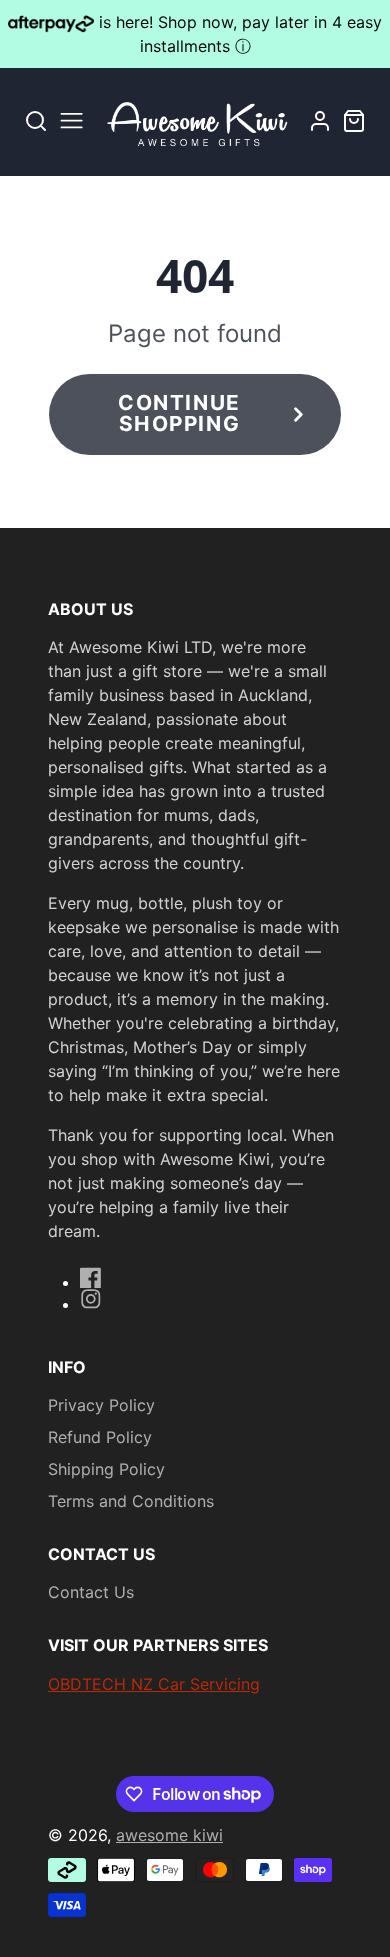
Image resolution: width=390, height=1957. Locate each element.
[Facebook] (91, 1278)
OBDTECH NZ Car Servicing (154, 1684)
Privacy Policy (101, 1405)
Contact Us (91, 1592)
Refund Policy (100, 1437)
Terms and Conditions (131, 1501)
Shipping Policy (106, 1469)
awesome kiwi (169, 1835)
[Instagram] (91, 1299)
